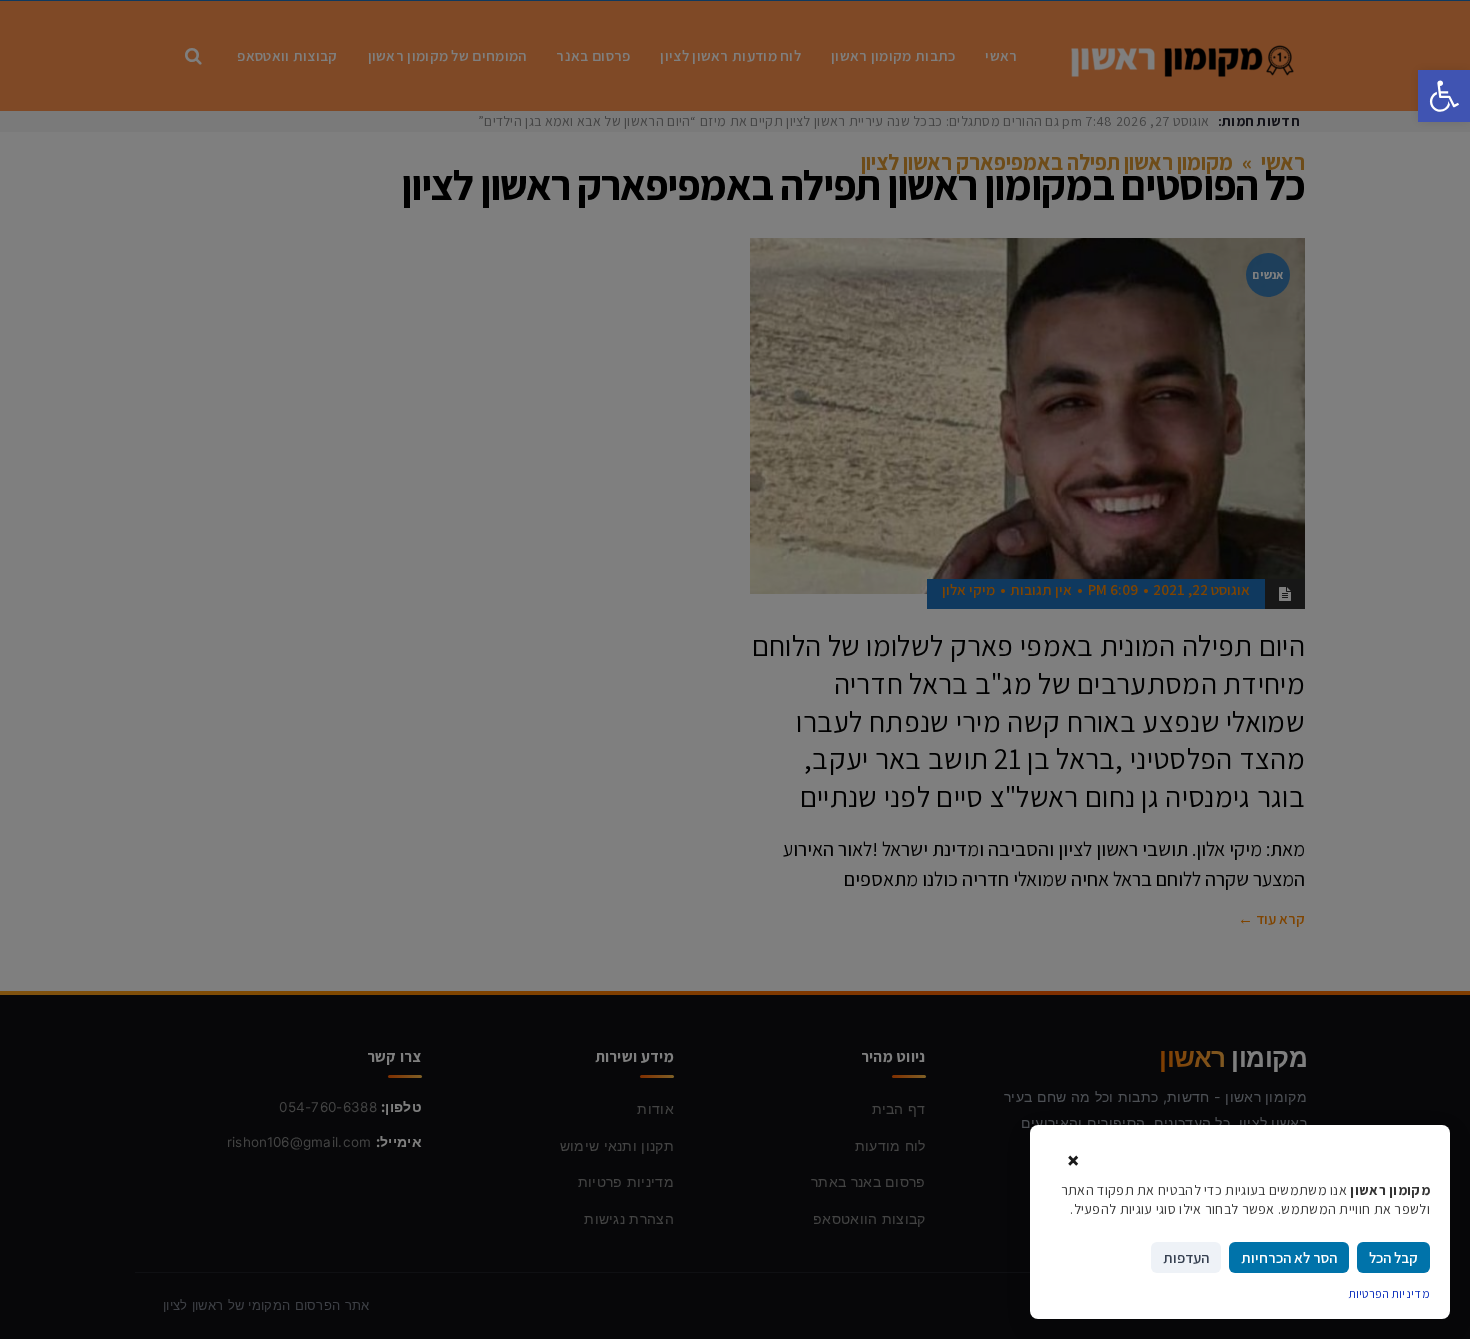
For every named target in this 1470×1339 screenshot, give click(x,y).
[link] (1444, 96)
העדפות (1186, 1257)
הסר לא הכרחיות (1289, 1257)
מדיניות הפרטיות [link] (1390, 1293)
